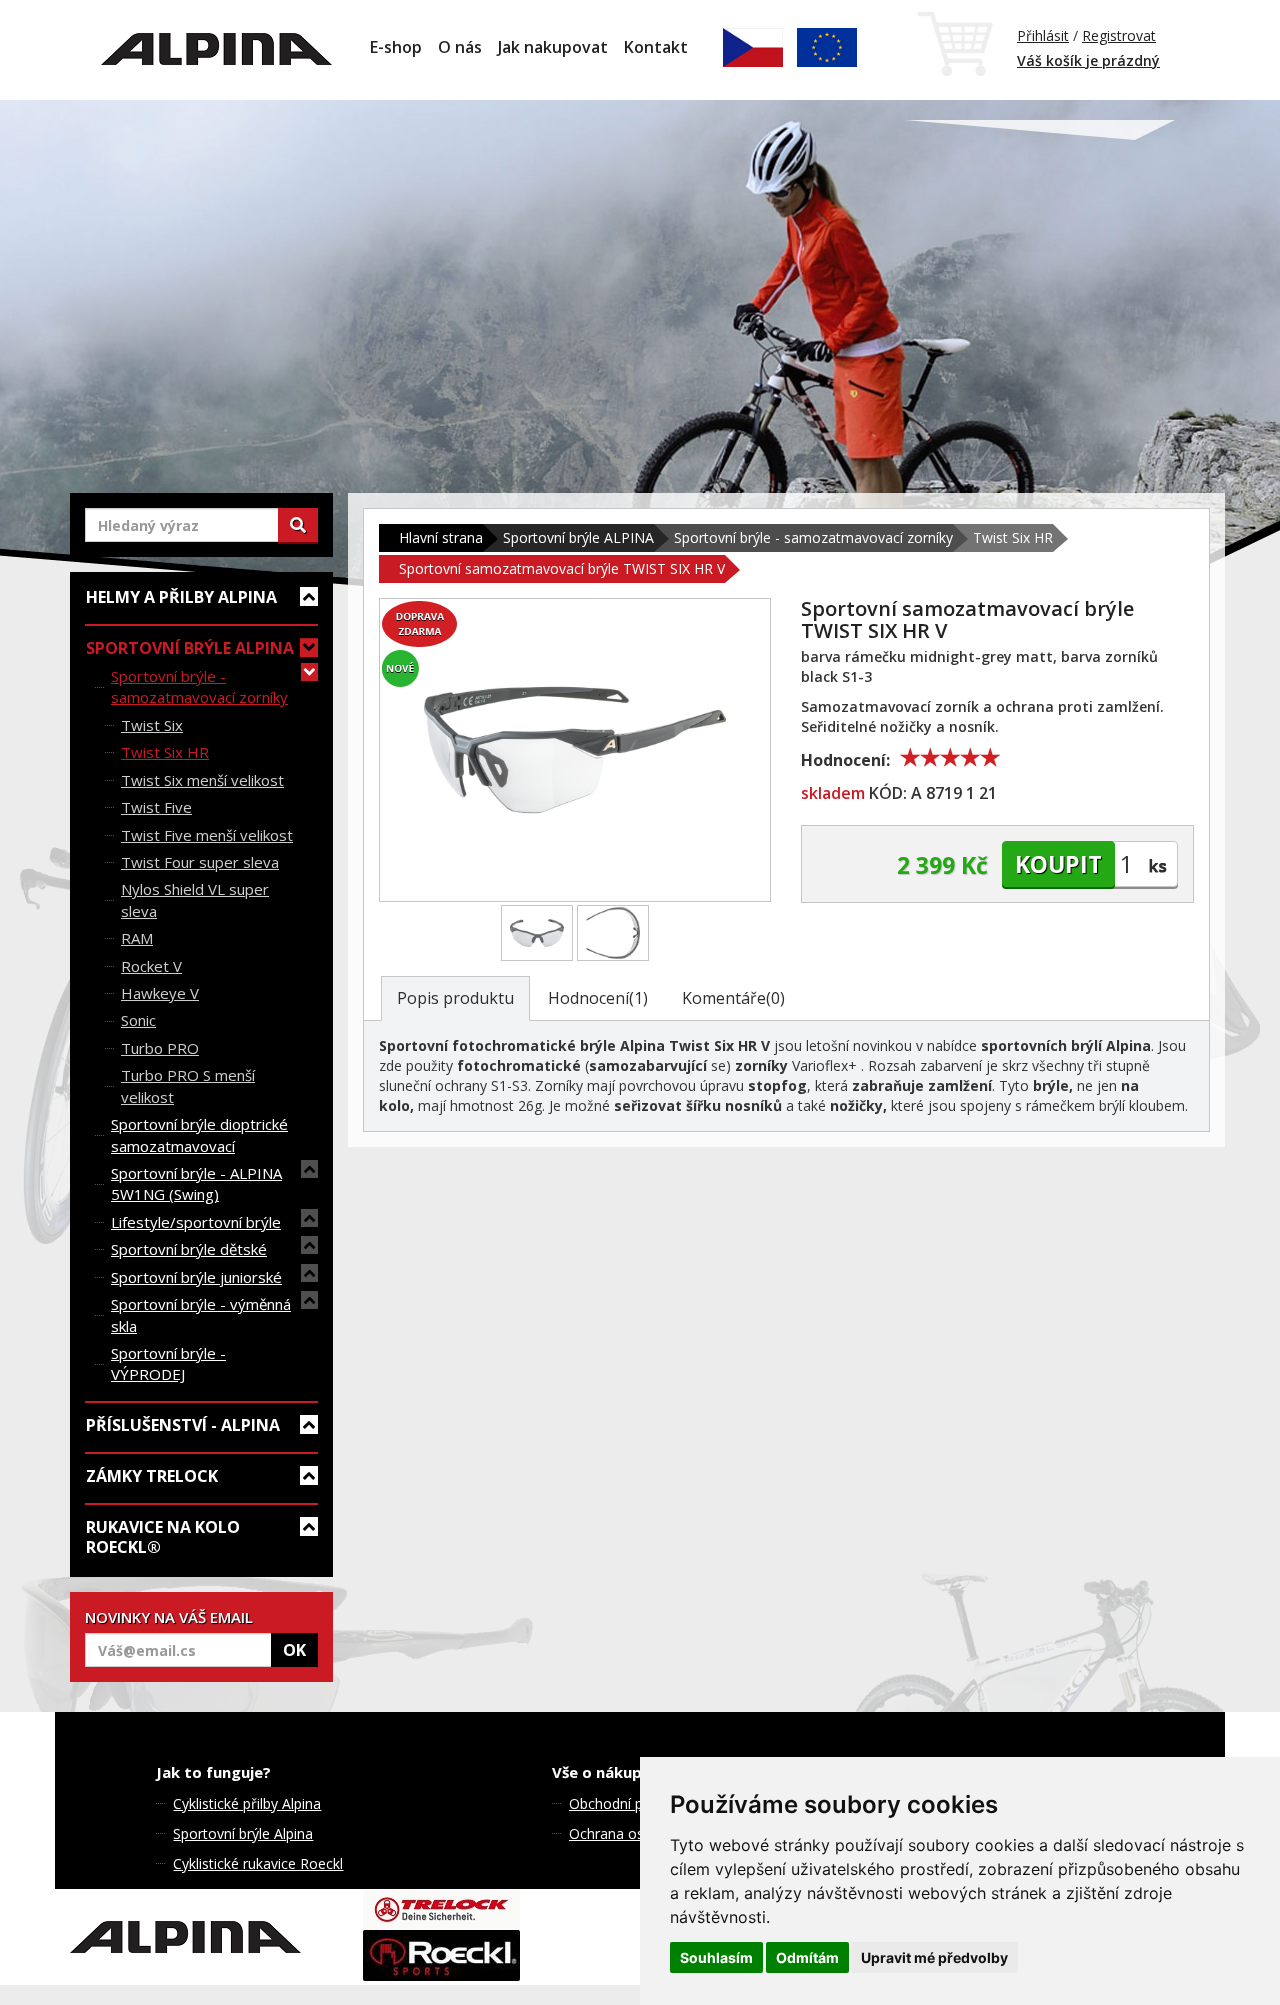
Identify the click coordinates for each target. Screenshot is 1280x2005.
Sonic (138, 1020)
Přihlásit (1043, 35)
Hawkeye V (160, 993)
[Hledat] (298, 525)
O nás (460, 47)
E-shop (396, 47)
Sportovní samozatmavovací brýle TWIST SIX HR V (562, 568)
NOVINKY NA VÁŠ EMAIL (169, 1617)
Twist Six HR (165, 752)
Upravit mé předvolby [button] (934, 1957)
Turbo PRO (160, 1048)
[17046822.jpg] (537, 933)
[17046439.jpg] (613, 933)
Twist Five (156, 807)
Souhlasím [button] (716, 1957)
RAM (137, 938)
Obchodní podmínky (633, 1803)
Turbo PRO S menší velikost (188, 1085)
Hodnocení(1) (598, 998)
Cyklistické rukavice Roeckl (258, 1863)
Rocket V (151, 966)
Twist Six (152, 725)
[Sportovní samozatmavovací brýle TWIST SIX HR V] (575, 750)
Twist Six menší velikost (202, 780)
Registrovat (1119, 35)
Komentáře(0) (733, 998)
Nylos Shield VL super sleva (195, 899)
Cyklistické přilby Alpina (247, 1803)
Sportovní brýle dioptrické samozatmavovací (199, 1134)
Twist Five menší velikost (207, 835)
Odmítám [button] (807, 1957)
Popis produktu (455, 998)
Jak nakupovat (553, 47)
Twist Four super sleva (200, 862)
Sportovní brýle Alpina (243, 1833)
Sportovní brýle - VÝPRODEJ (168, 1363)
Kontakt (656, 47)
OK (294, 1650)
